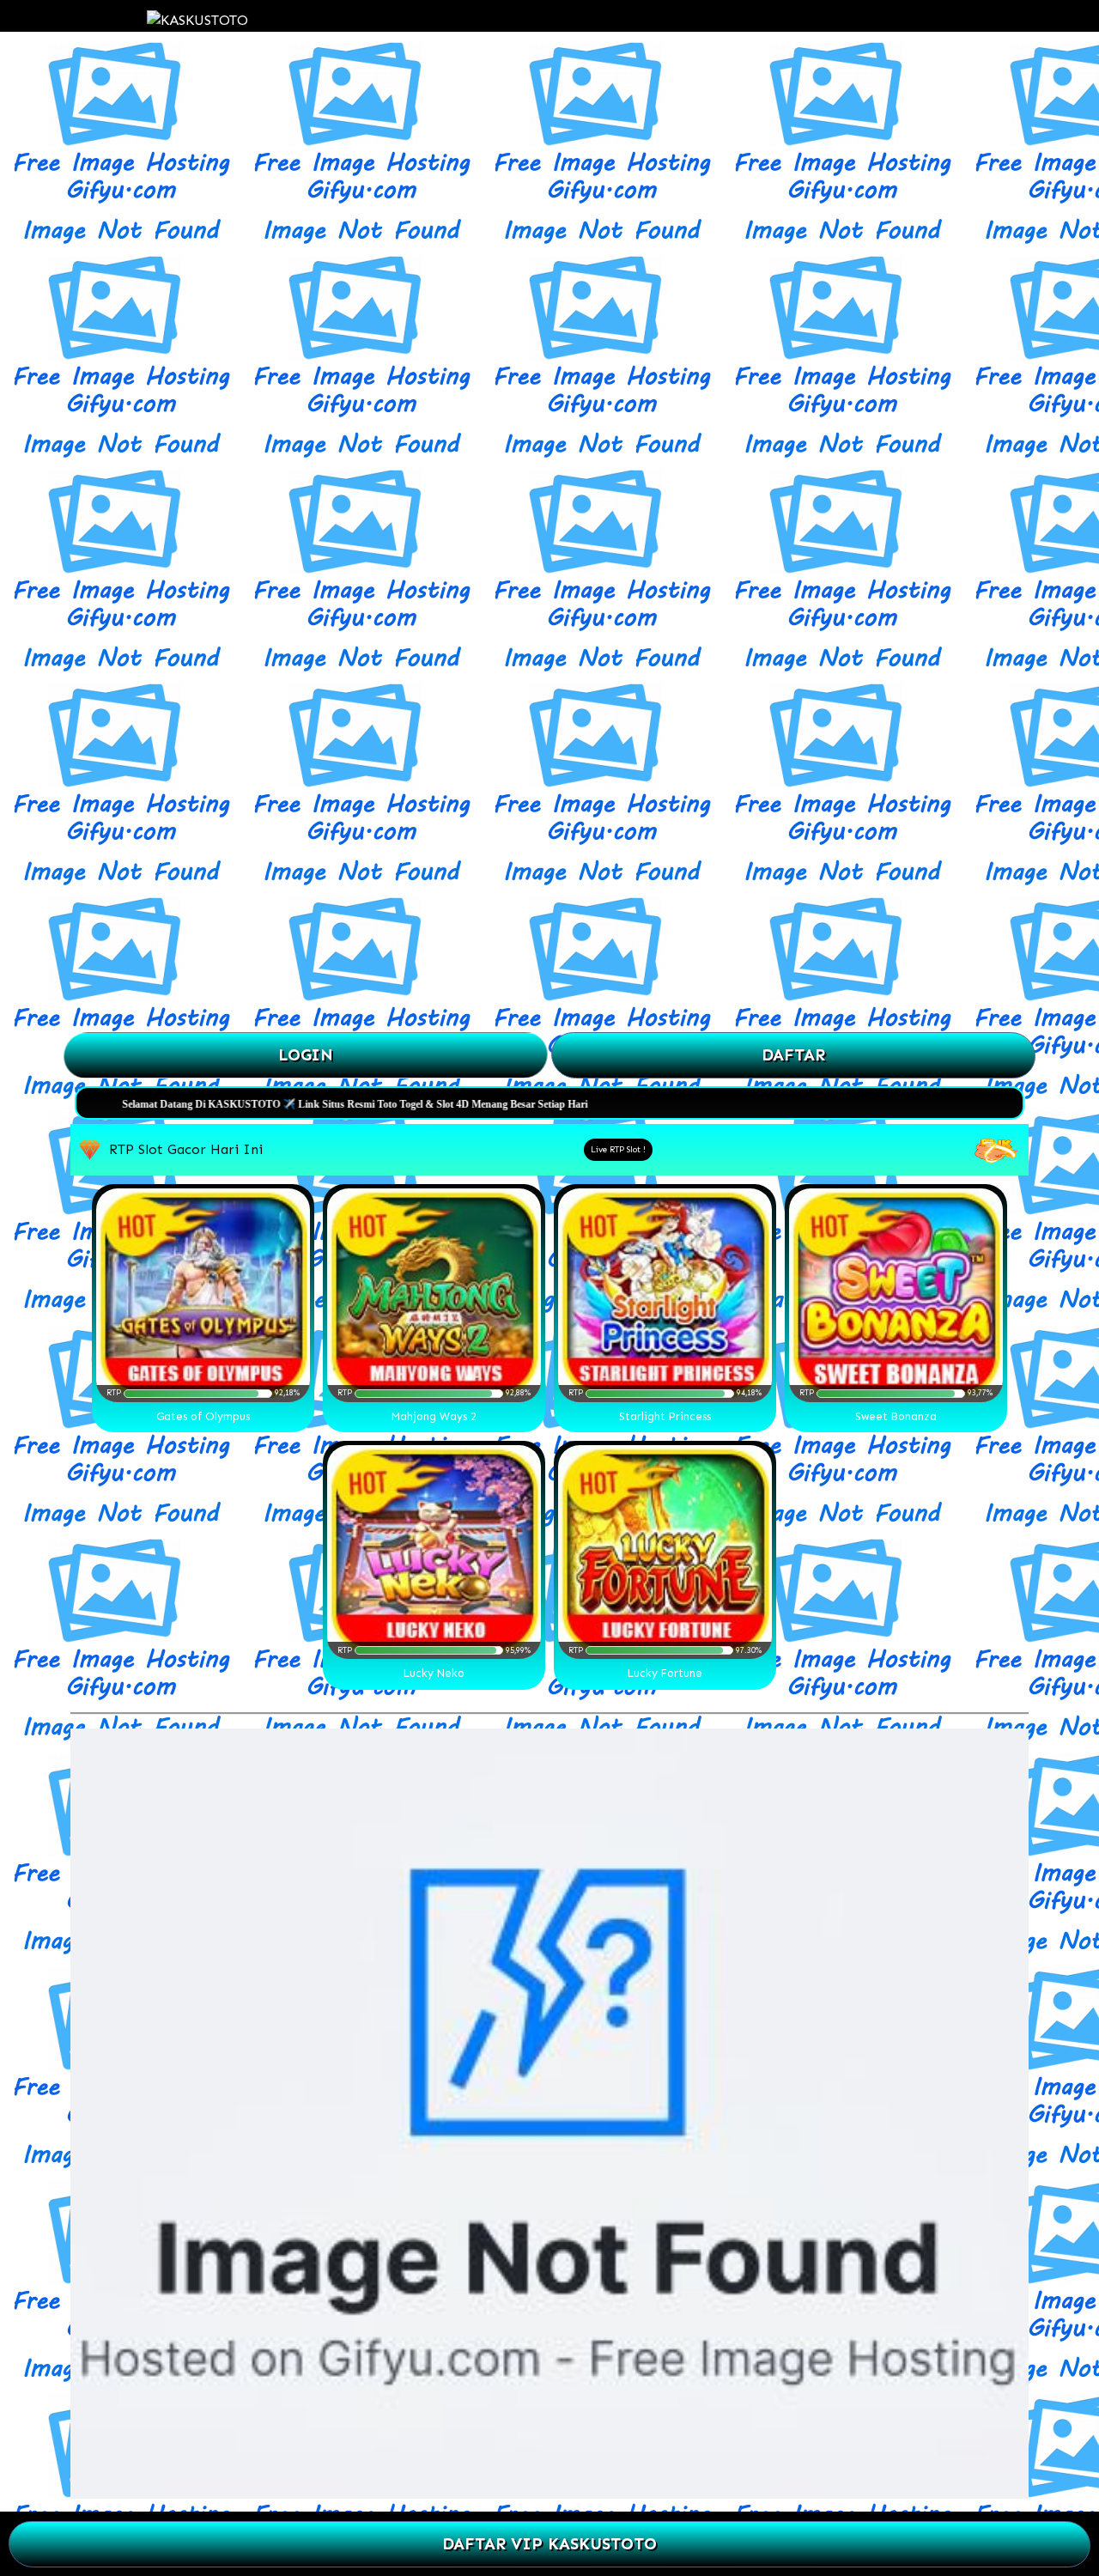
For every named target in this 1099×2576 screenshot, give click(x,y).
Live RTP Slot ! (618, 1150)
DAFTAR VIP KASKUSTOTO (549, 2544)
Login (306, 1055)
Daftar (793, 1055)
